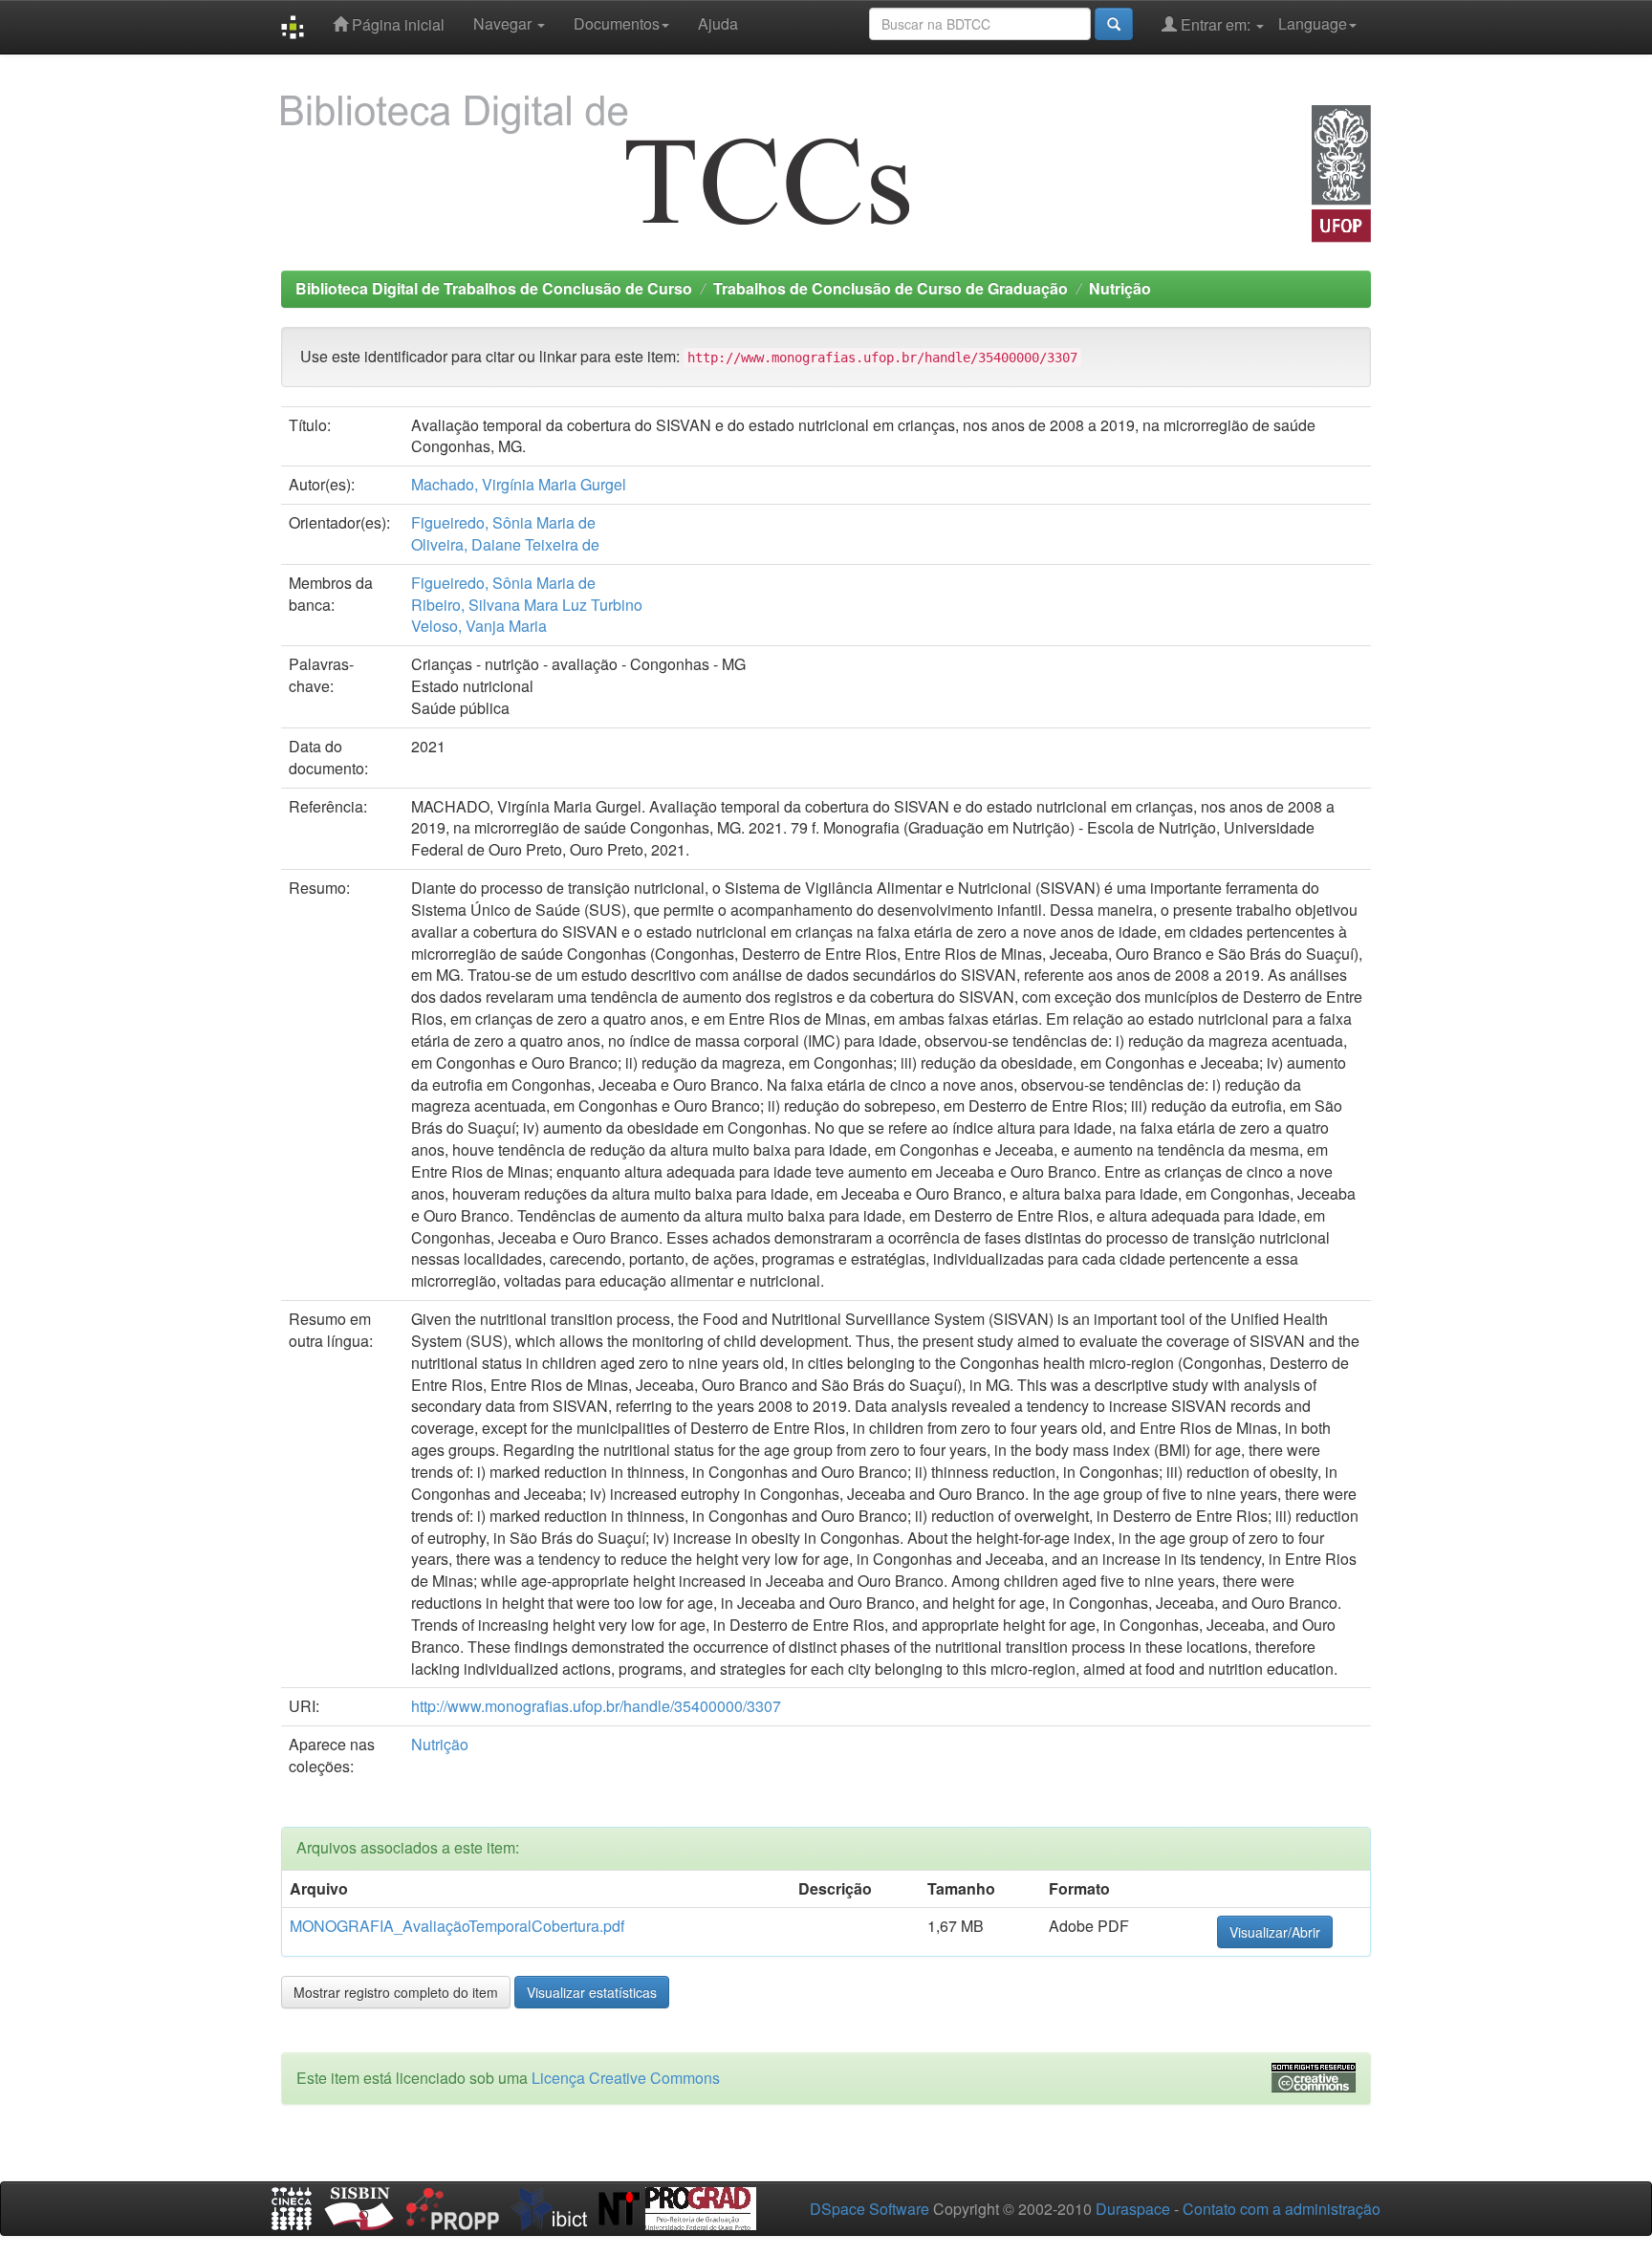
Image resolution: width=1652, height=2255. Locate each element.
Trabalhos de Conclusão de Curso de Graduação (891, 288)
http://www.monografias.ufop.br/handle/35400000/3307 (596, 1706)
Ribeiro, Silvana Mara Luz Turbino (527, 605)
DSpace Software (869, 2209)
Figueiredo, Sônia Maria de (503, 522)
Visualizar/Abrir (1275, 1932)
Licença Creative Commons (626, 2078)
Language (1313, 23)
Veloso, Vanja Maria (479, 626)
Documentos (617, 23)
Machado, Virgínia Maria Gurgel (519, 484)
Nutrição (1120, 288)
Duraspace (1133, 2209)
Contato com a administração (1282, 2209)
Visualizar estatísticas (592, 1992)
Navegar (504, 23)
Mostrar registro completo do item (396, 1992)
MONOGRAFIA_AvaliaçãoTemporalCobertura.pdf (457, 1926)
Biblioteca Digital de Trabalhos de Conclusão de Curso (494, 288)
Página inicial (396, 24)
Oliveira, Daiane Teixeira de (505, 544)
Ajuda (718, 23)
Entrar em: (1216, 24)
